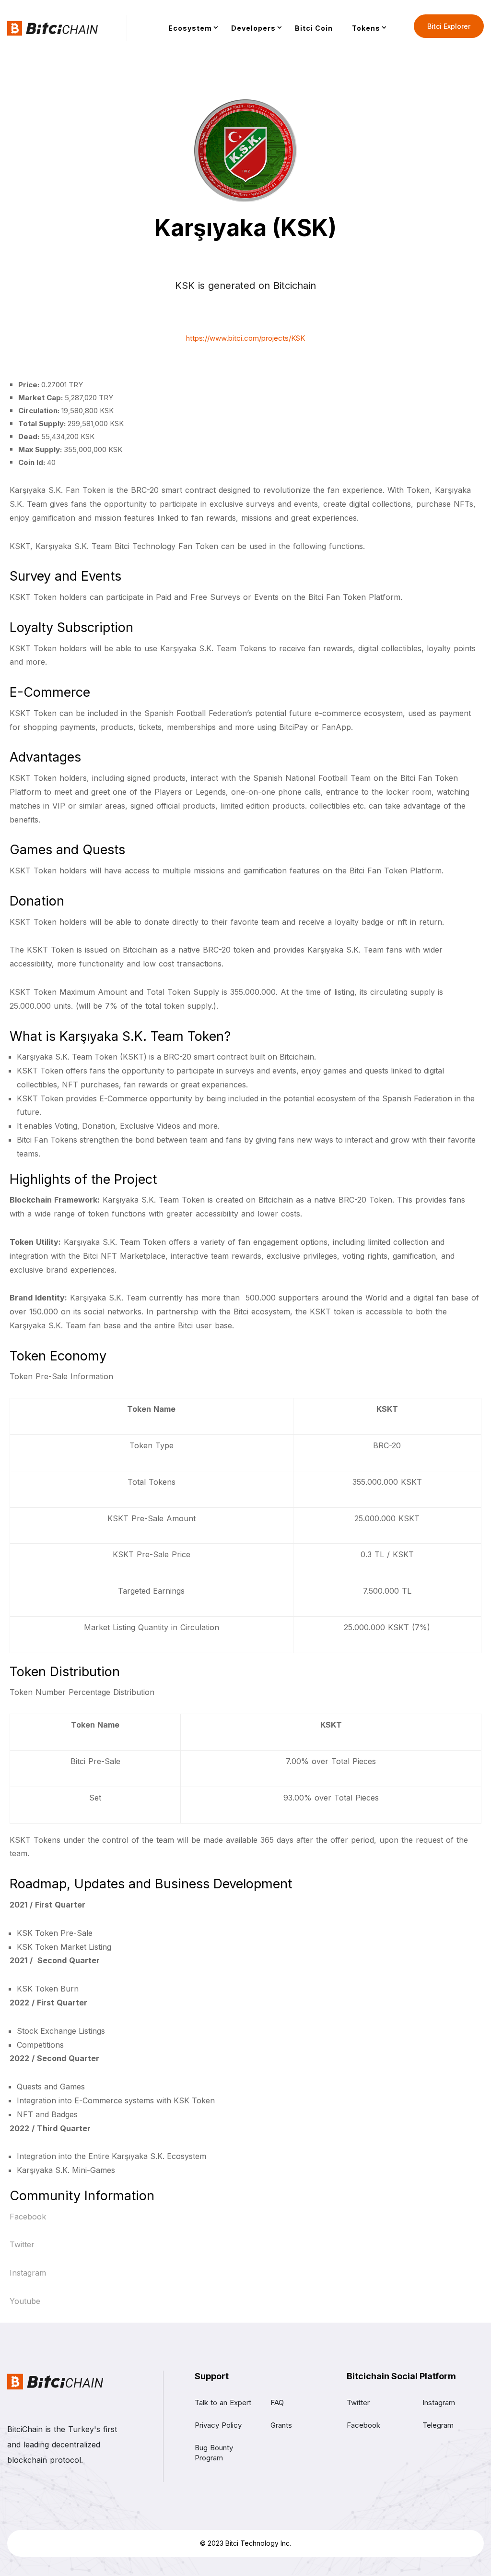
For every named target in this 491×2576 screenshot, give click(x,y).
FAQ (277, 2403)
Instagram (28, 2273)
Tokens (366, 28)
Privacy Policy (218, 2425)
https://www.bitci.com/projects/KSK (245, 338)
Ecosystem (190, 28)
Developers (253, 28)
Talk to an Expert (223, 2403)
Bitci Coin (314, 28)
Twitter (22, 2244)
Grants (281, 2425)
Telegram (438, 2425)
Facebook (28, 2217)
